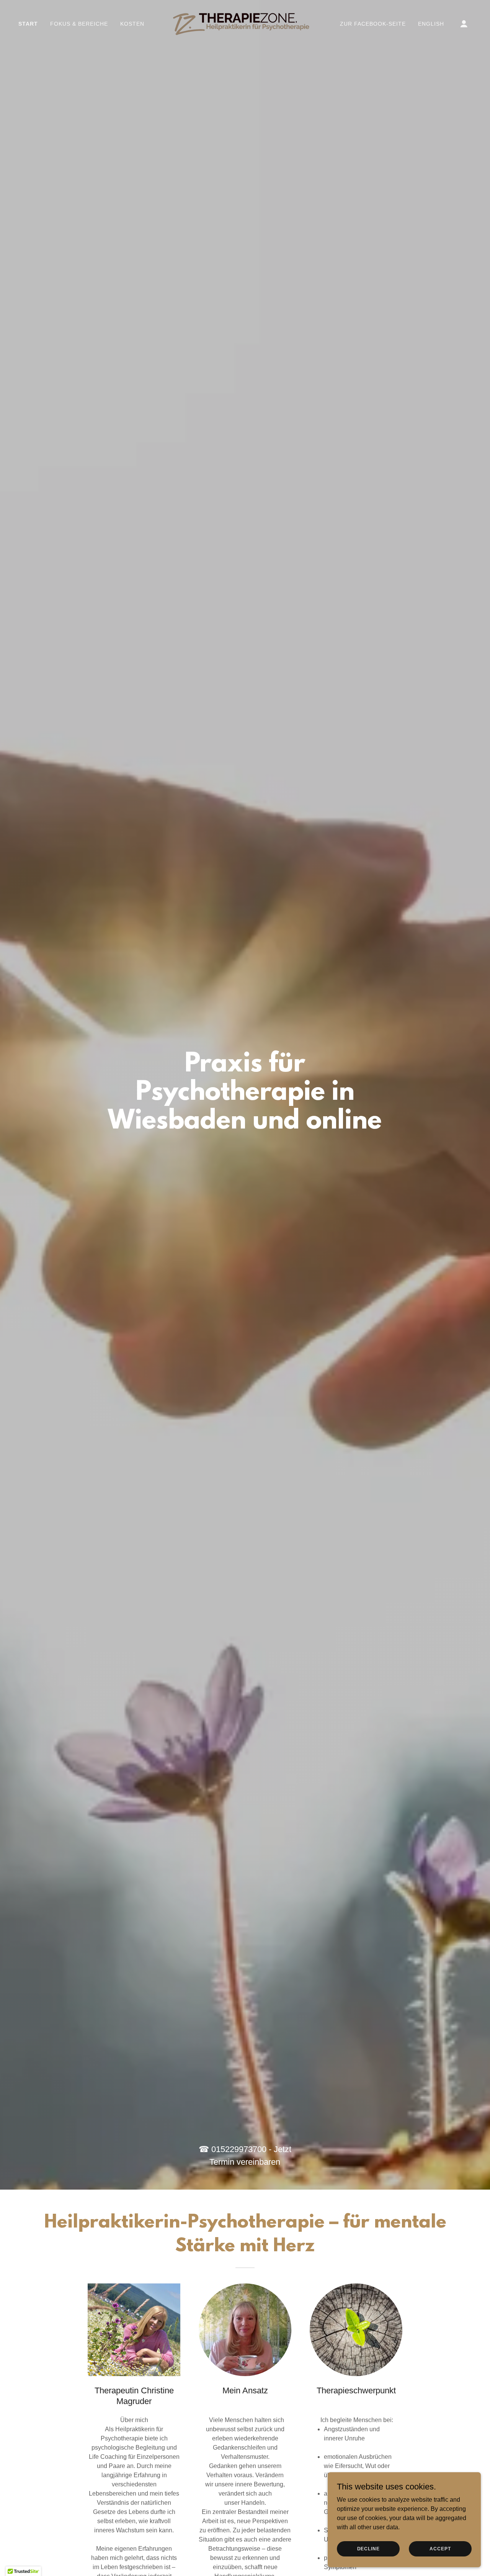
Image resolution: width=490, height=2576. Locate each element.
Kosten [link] (132, 24)
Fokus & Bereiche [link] (79, 24)
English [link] (431, 24)
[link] (245, 23)
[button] (464, 24)
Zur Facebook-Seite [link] (373, 24)
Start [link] (28, 24)
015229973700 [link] (239, 2149)
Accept (440, 2548)
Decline (368, 2548)
